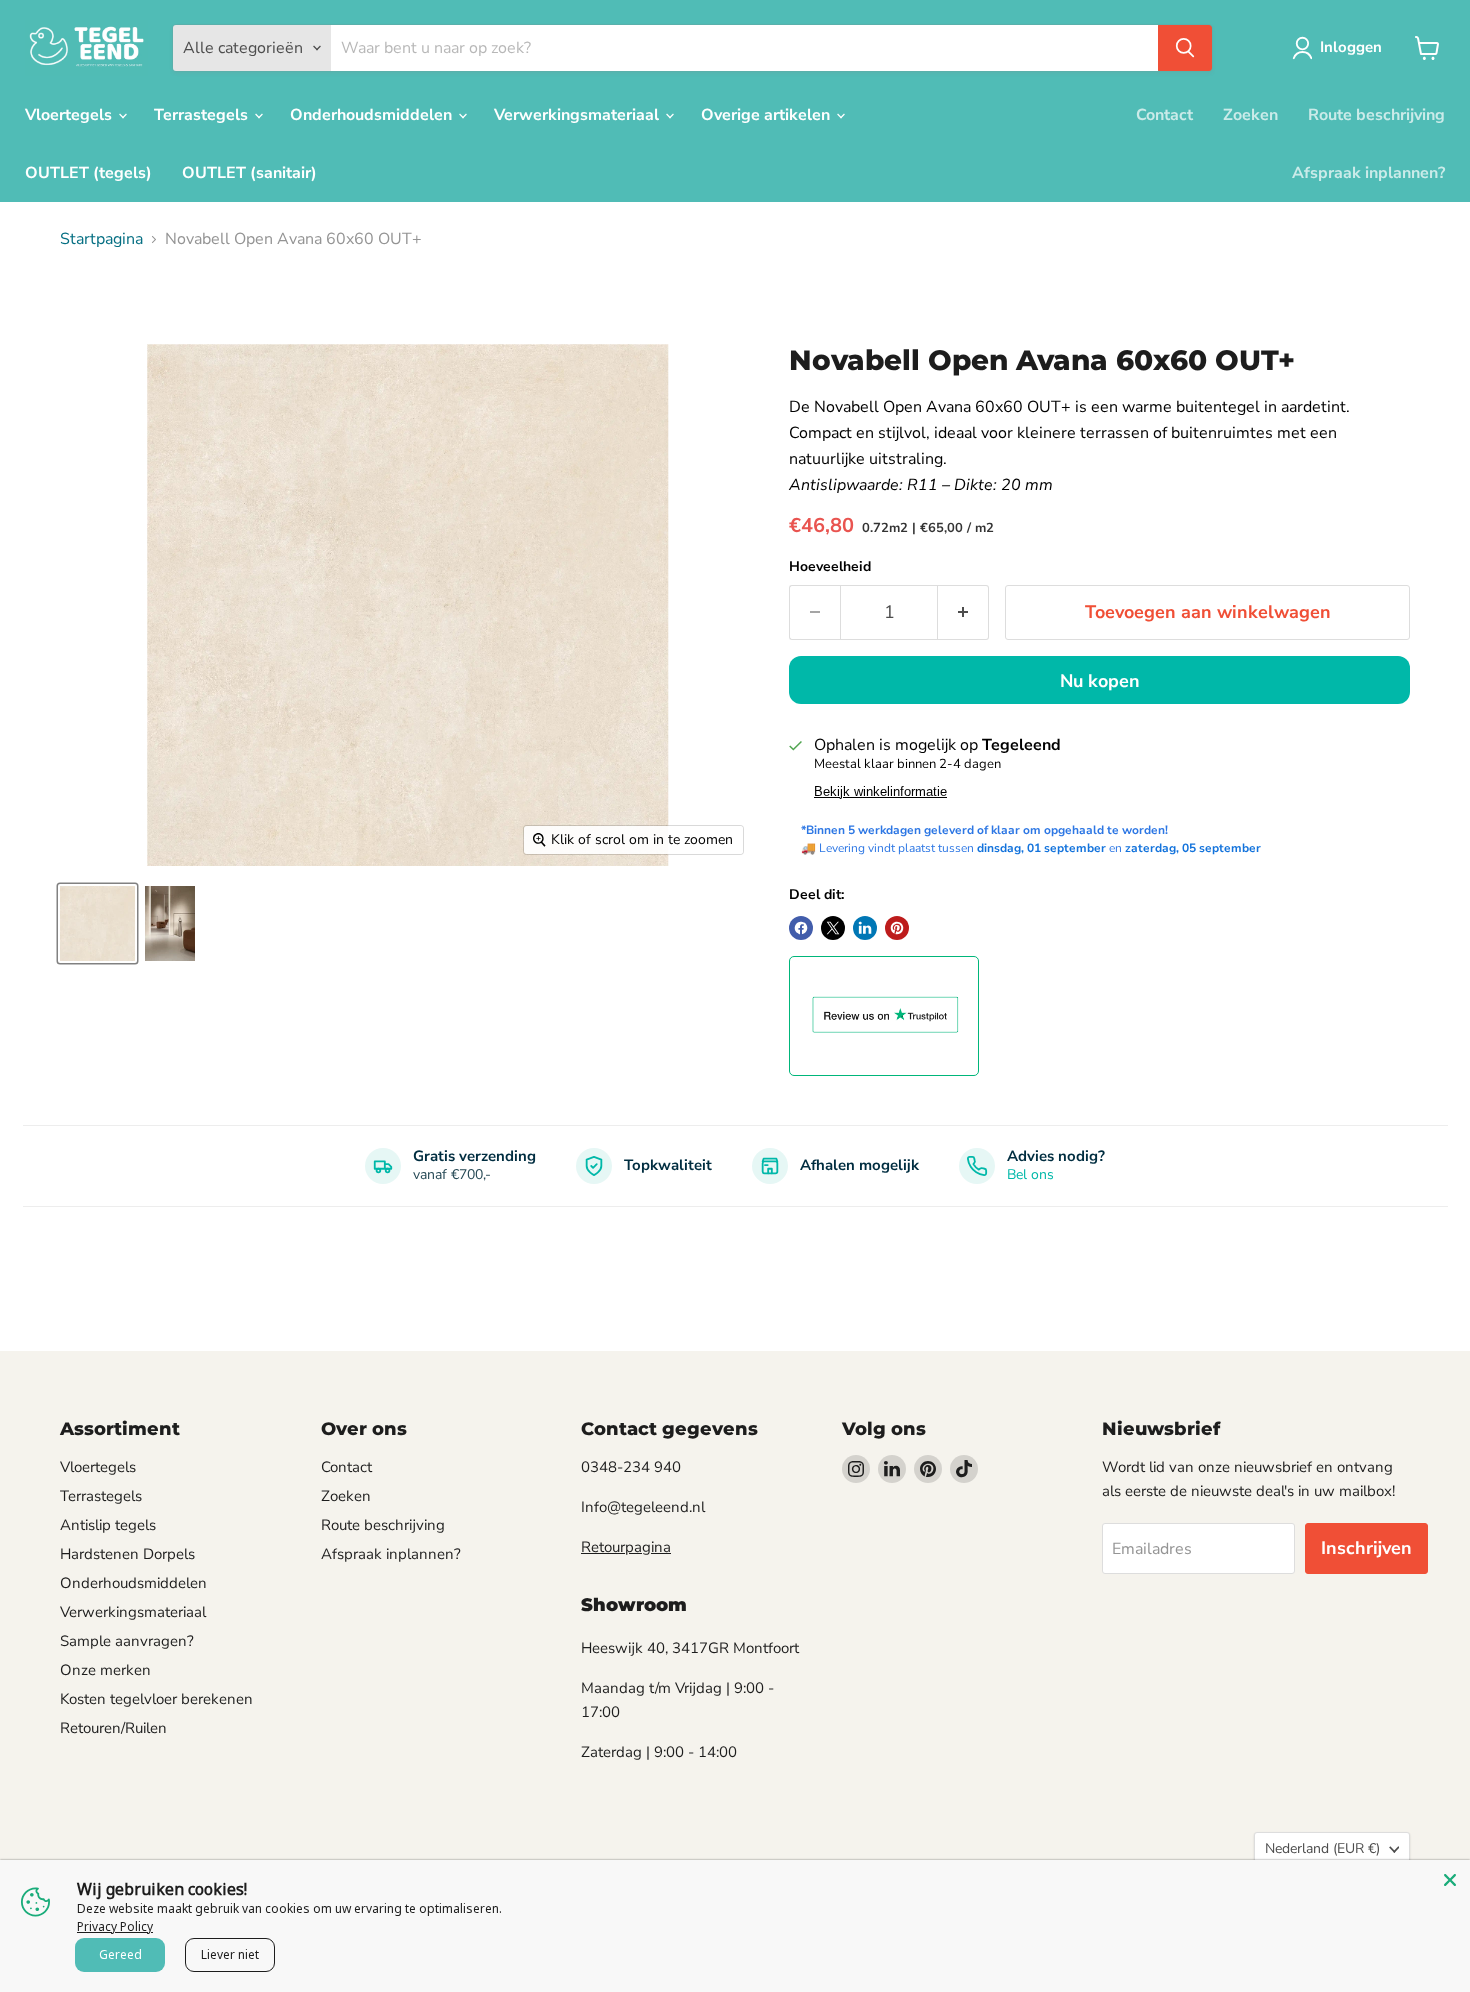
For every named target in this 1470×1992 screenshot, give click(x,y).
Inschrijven (1366, 1548)
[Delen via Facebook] (801, 928)
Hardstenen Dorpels (127, 1554)
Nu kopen (1100, 681)
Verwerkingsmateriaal (578, 115)
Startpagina (101, 239)
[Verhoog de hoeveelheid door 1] (963, 612)
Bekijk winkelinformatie (880, 792)
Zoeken (1250, 115)
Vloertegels (70, 115)
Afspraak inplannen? (1368, 173)
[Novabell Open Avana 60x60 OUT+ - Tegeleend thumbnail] (97, 923)
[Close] (1450, 1880)
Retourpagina (626, 1547)
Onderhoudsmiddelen (373, 115)
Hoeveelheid (830, 567)
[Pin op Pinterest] (897, 928)
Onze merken (105, 1670)
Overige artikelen (767, 115)
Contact (1164, 115)
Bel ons (1030, 1174)
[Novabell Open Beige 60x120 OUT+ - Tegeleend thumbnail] (170, 923)
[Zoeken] (1185, 48)
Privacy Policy (115, 1926)
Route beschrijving (1376, 115)
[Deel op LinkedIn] (865, 928)
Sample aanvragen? (127, 1641)
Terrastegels (203, 115)
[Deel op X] (833, 928)
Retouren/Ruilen (113, 1728)
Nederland (1322, 1848)
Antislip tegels (108, 1525)
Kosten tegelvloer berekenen (156, 1699)
